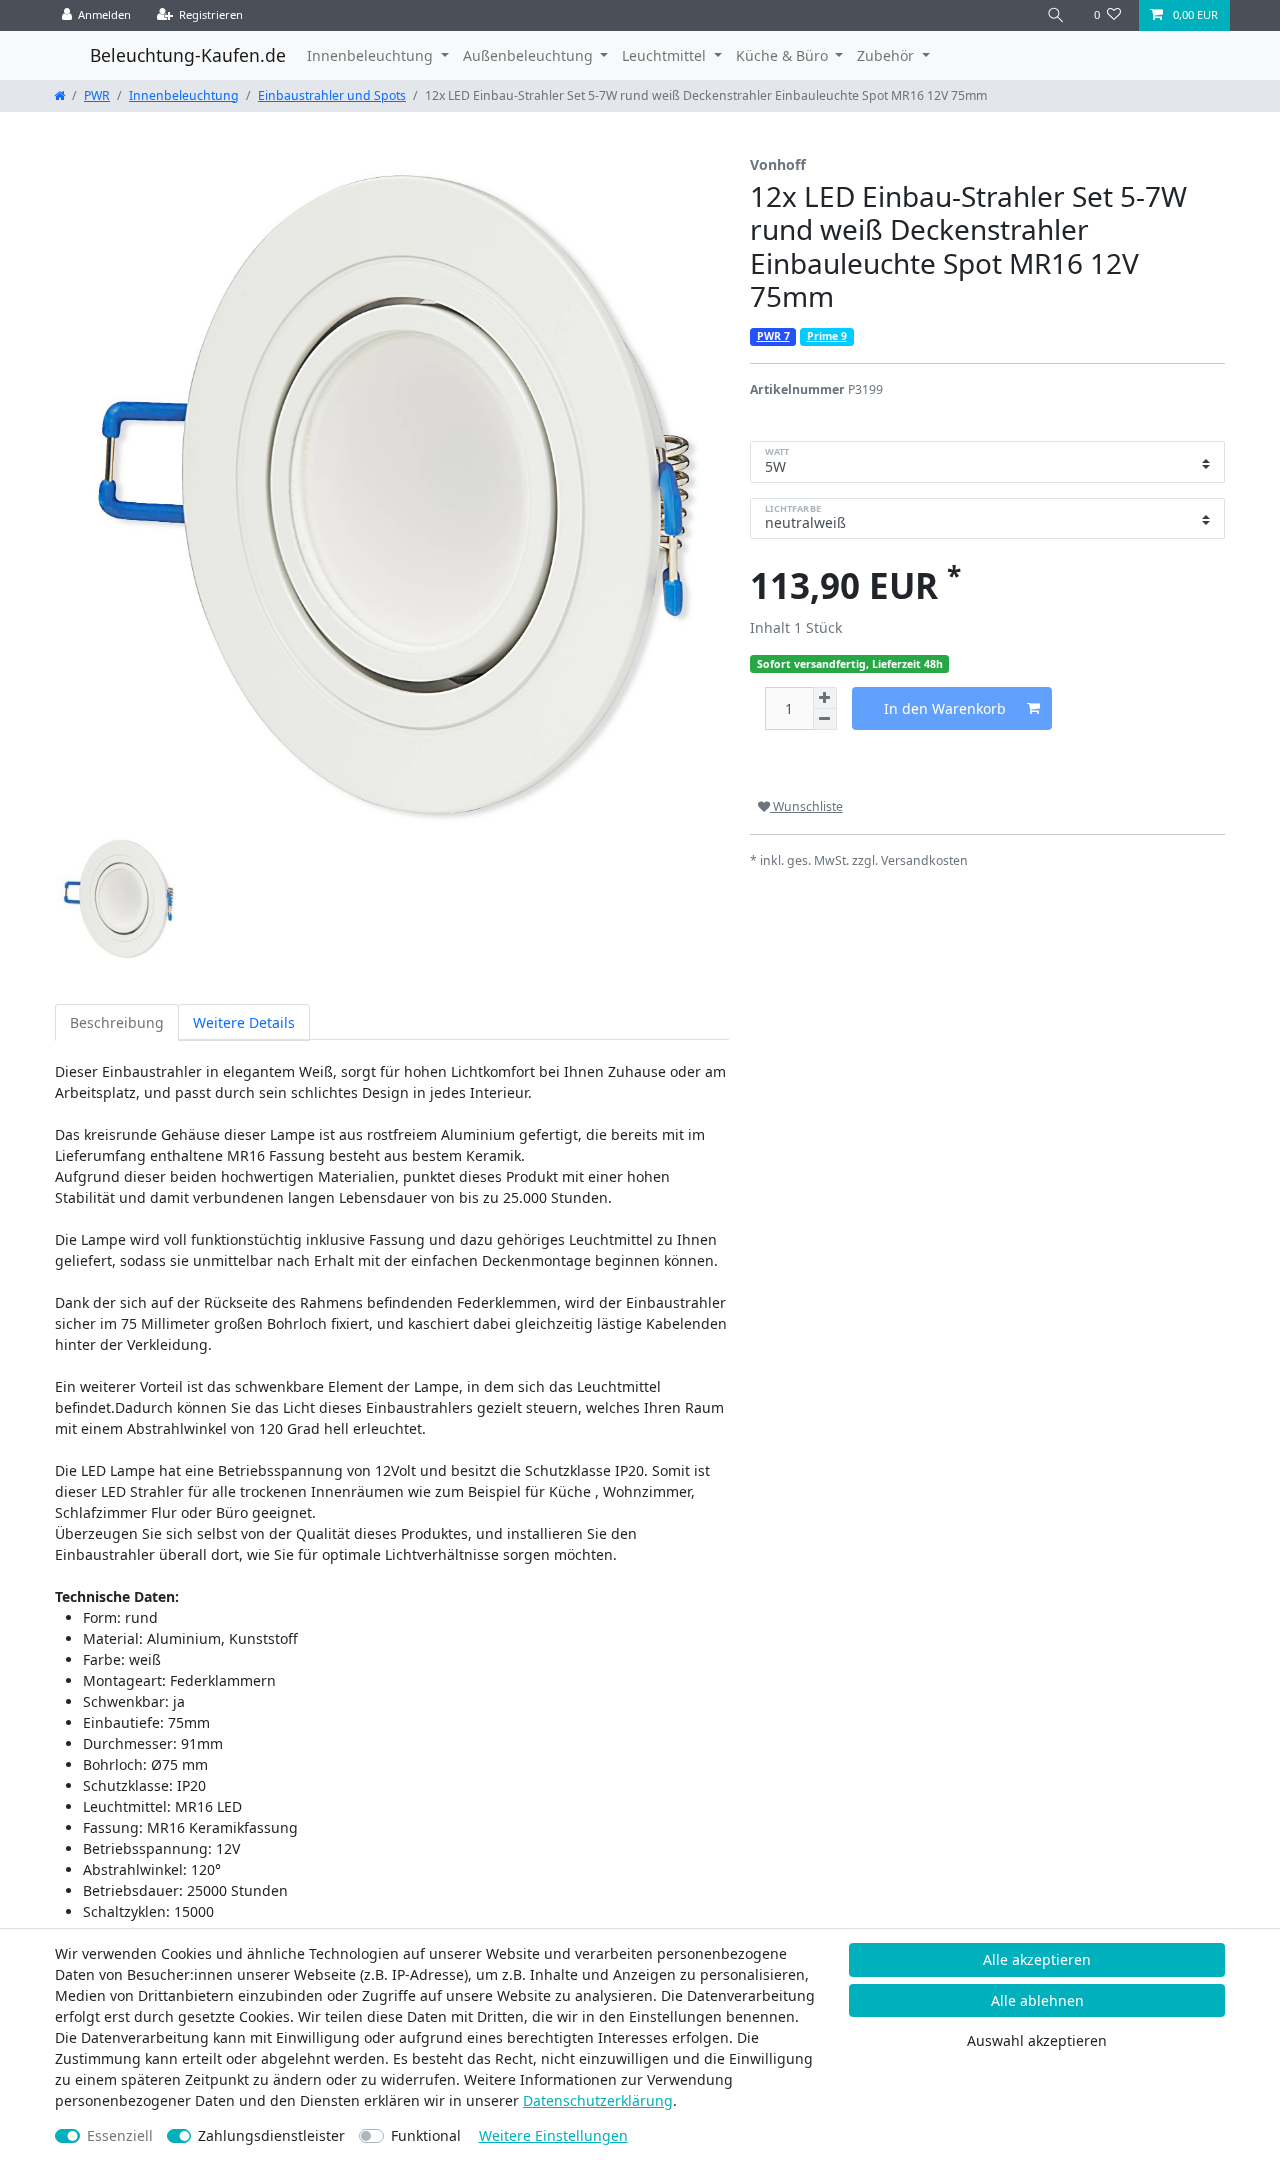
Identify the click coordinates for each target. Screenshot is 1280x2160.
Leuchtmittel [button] (666, 55)
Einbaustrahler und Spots (332, 95)
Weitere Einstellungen (553, 2135)
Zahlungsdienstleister (271, 2135)
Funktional (426, 2135)
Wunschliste (806, 806)
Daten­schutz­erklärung (598, 2100)
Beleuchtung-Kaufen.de (188, 55)
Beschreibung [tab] (117, 1022)
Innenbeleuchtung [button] (372, 55)
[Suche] (1056, 15)
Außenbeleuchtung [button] (530, 55)
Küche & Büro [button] (784, 55)
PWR (97, 95)
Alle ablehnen (1037, 2000)
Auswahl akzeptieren (1037, 2040)
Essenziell (120, 2135)
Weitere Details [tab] (244, 1022)
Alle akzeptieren (1037, 1959)
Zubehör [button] (887, 55)
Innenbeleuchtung (184, 95)
